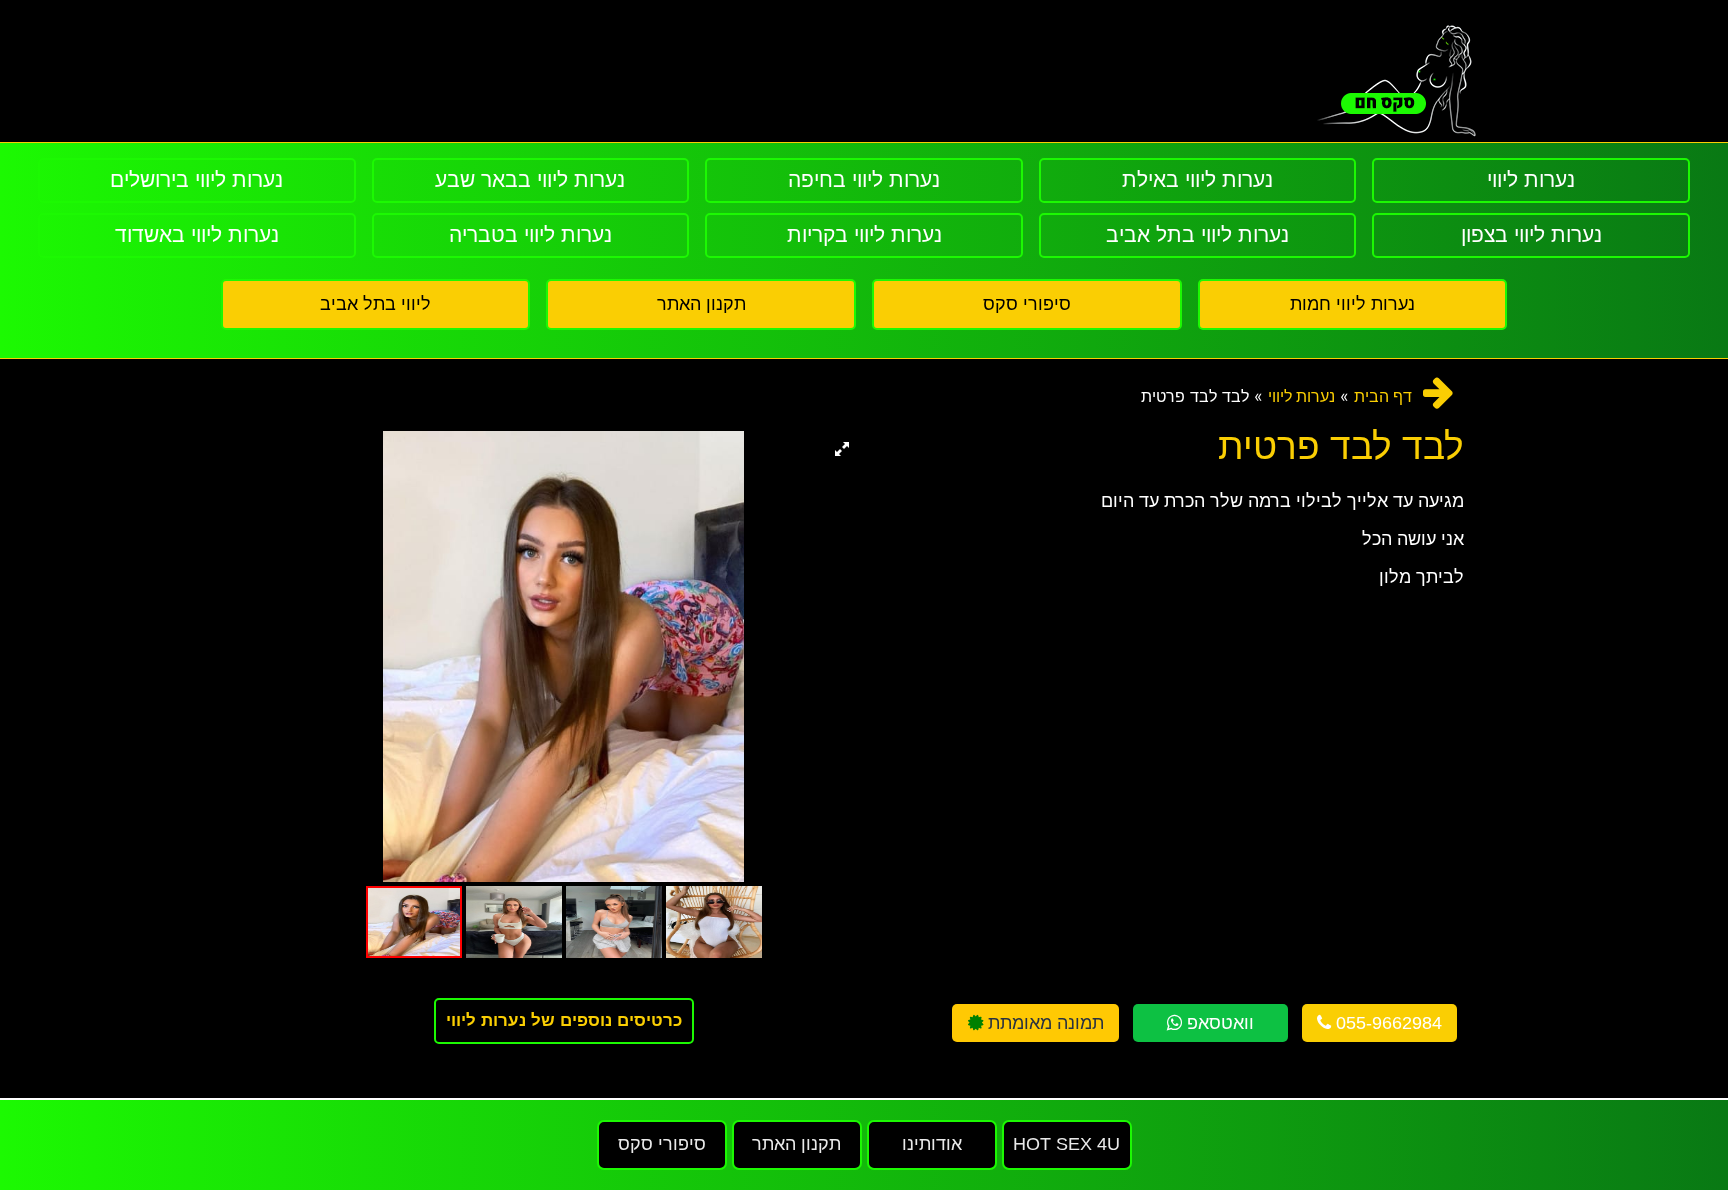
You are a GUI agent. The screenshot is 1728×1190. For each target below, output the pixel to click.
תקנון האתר (701, 304)
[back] (1438, 392)
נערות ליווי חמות (1352, 304)
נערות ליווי (1301, 396)
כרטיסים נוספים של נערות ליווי (564, 1020)
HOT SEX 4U (1066, 1144)
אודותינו (932, 1144)
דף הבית (1383, 396)
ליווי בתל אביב (375, 304)
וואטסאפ (1218, 1023)
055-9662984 (1386, 1023)
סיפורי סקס (1027, 304)
